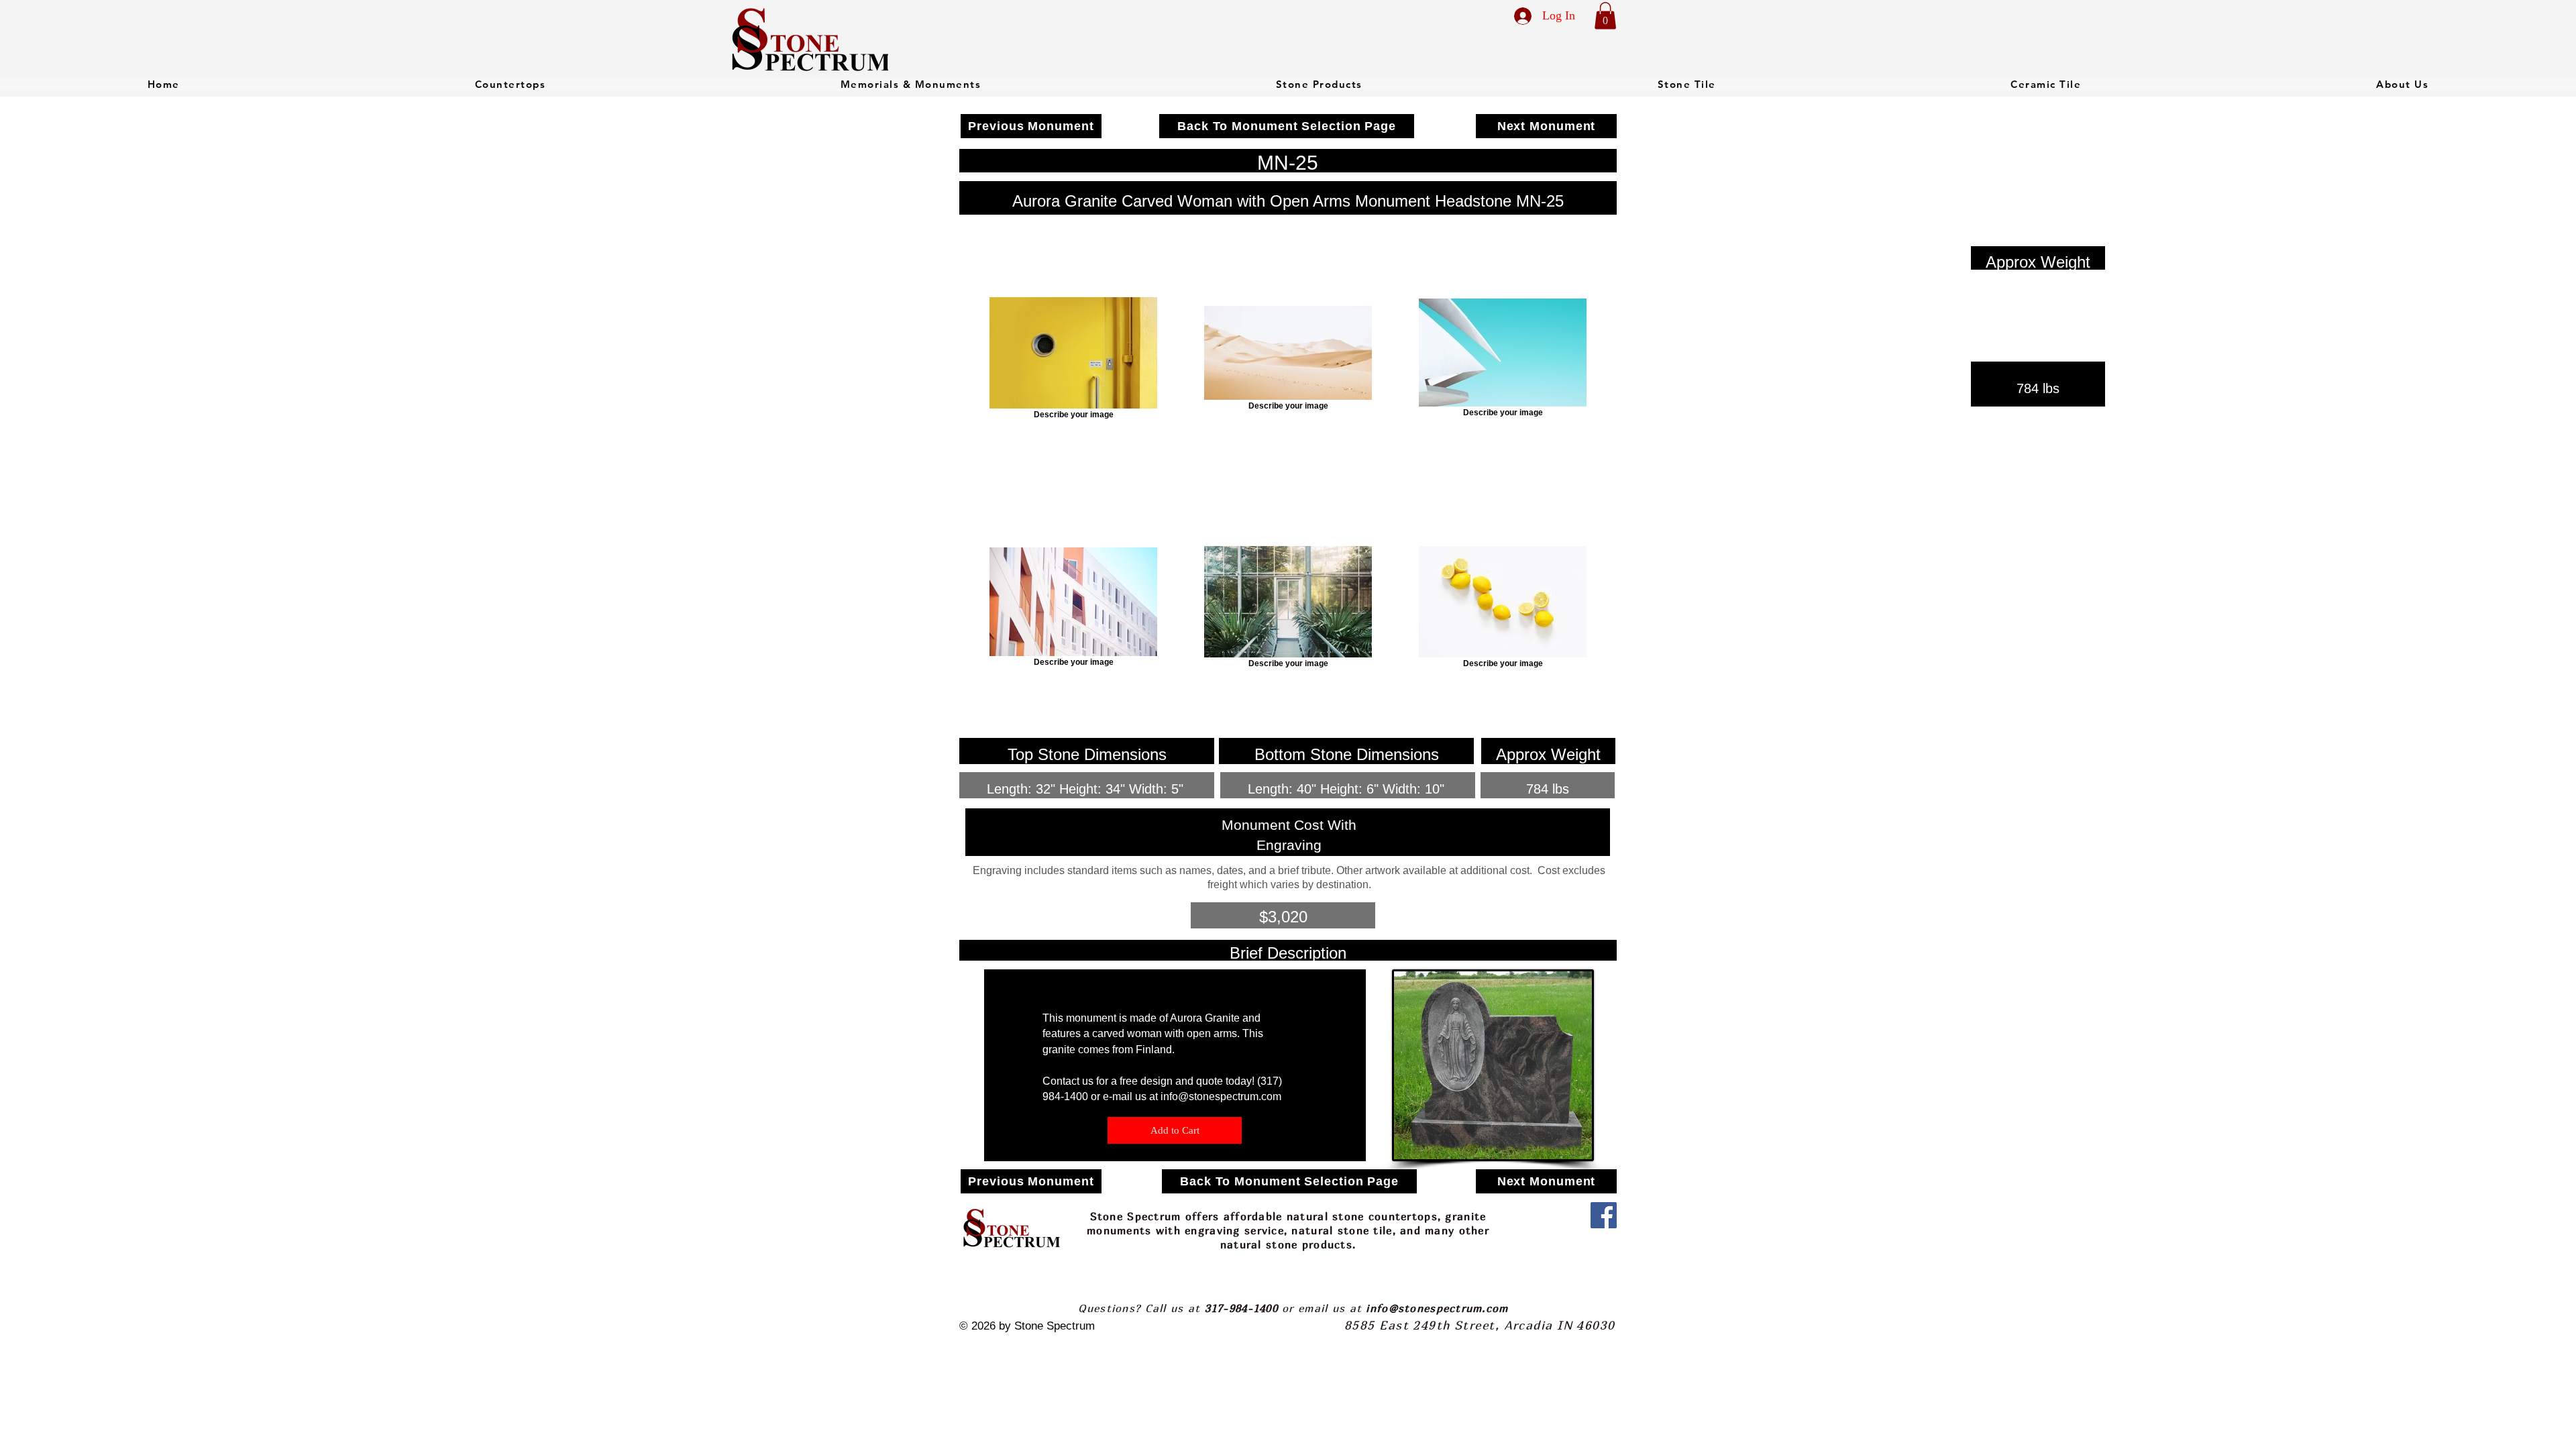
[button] (1605, 16)
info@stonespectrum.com (1221, 1096)
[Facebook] (1604, 1215)
